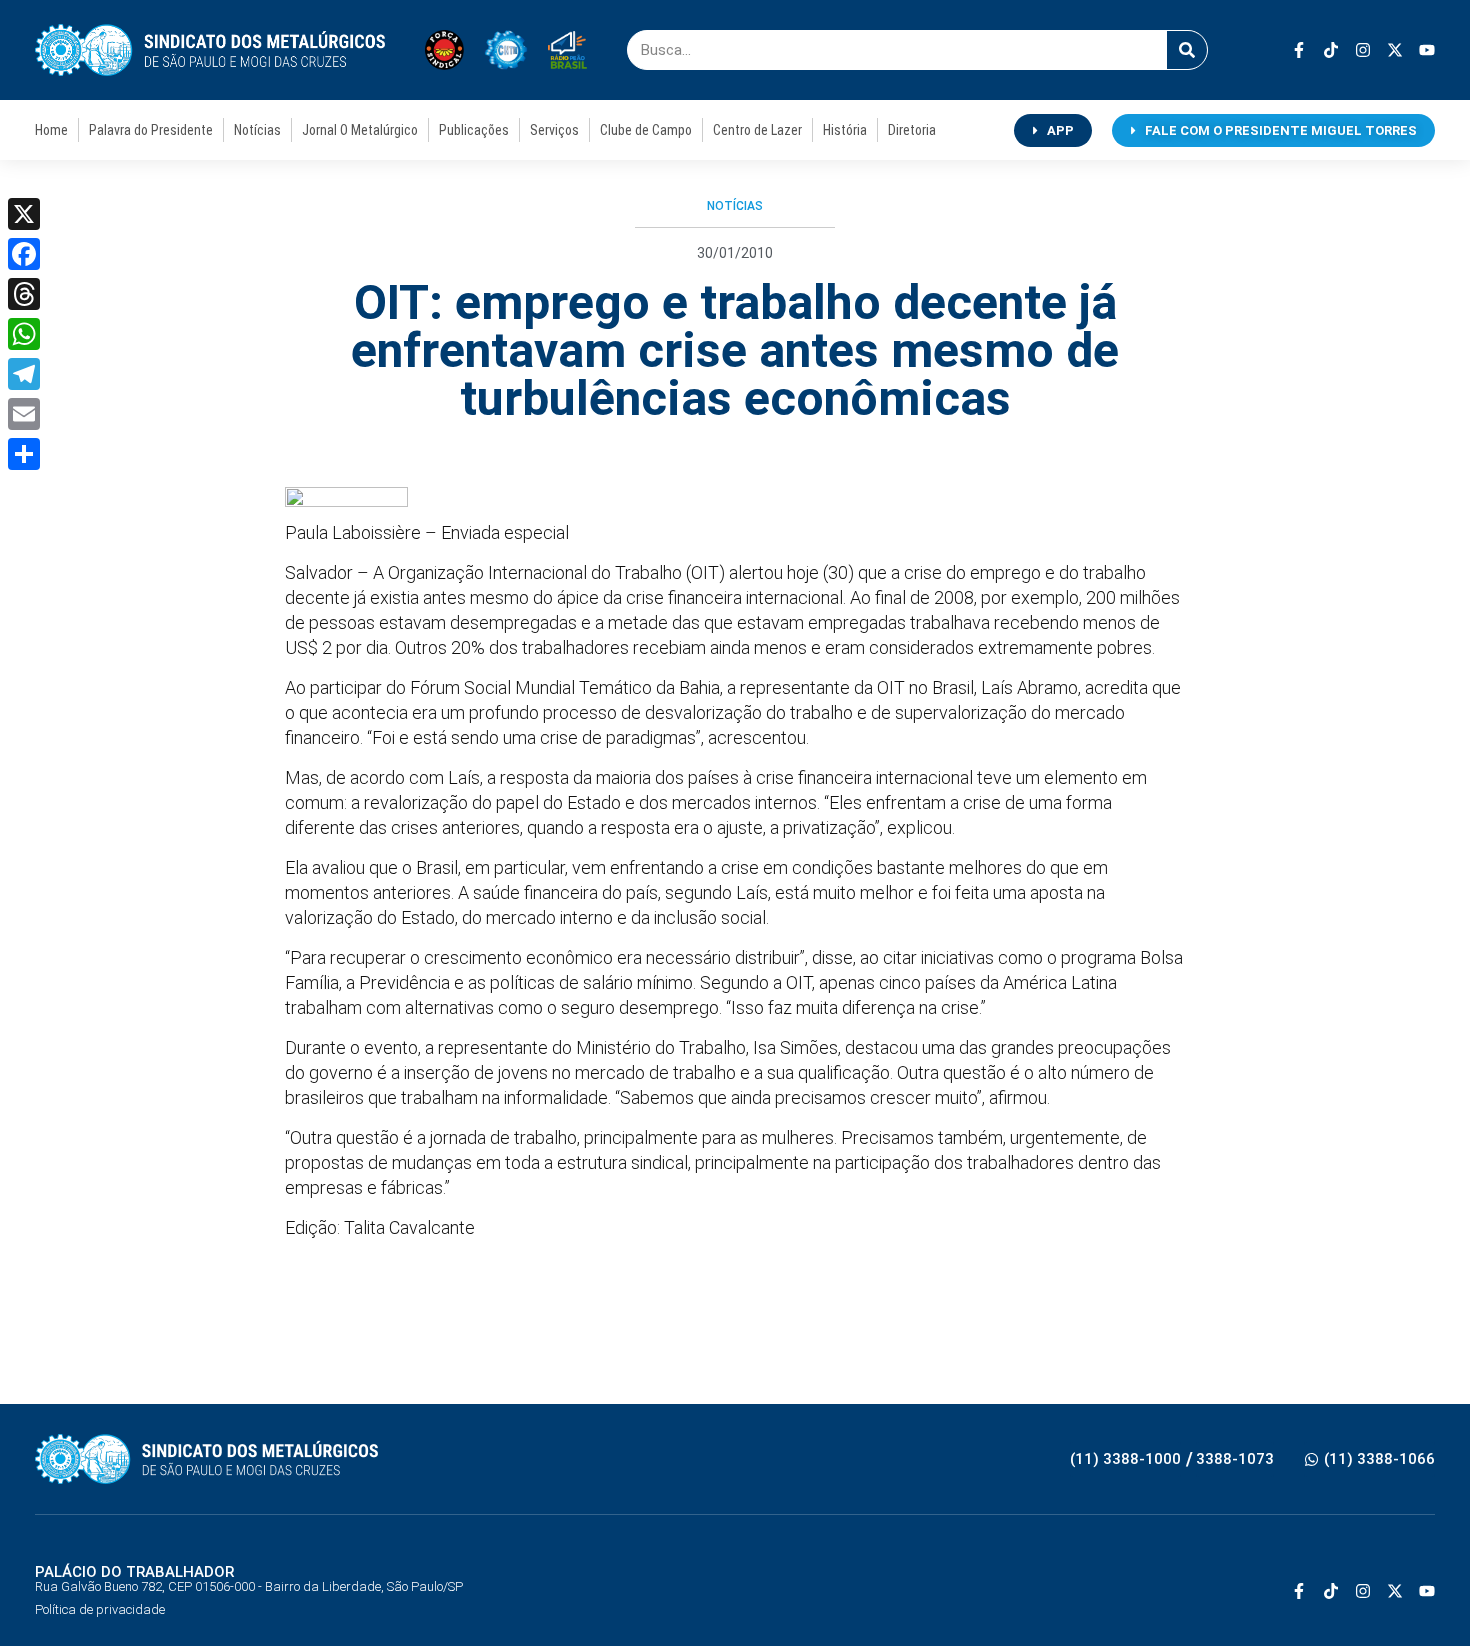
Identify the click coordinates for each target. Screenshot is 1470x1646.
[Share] (24, 454)
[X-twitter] (1395, 50)
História (845, 130)
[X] (24, 214)
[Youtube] (1427, 50)
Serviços (554, 130)
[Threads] (24, 294)
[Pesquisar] (1187, 50)
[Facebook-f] (1299, 50)
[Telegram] (24, 374)
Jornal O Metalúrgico (360, 130)
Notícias (257, 130)
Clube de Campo (646, 130)
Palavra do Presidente (151, 130)
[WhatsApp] (24, 334)
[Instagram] (1363, 50)
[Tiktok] (1331, 50)
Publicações (474, 130)
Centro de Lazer (757, 130)
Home (51, 130)
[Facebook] (24, 254)
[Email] (24, 414)
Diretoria (912, 130)
